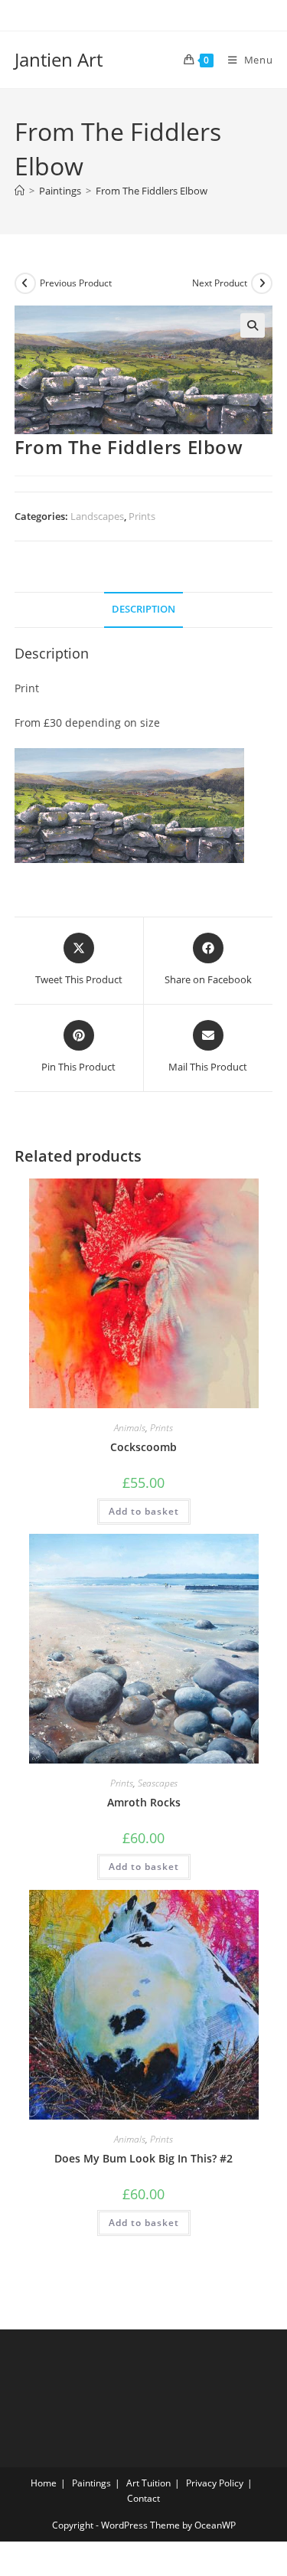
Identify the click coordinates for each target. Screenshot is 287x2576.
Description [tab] (143, 609)
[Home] (20, 191)
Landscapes (97, 516)
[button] (253, 325)
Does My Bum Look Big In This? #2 (143, 2158)
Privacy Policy (215, 2483)
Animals (130, 1428)
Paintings (91, 2483)
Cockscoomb (143, 1447)
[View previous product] (25, 283)
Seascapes (158, 1783)
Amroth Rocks (144, 1802)
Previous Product (76, 283)
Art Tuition (148, 2483)
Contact (143, 2498)
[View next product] (262, 283)
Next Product (220, 283)
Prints (142, 516)
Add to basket (144, 1511)
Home (44, 2483)
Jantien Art (59, 59)
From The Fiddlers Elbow (152, 191)
